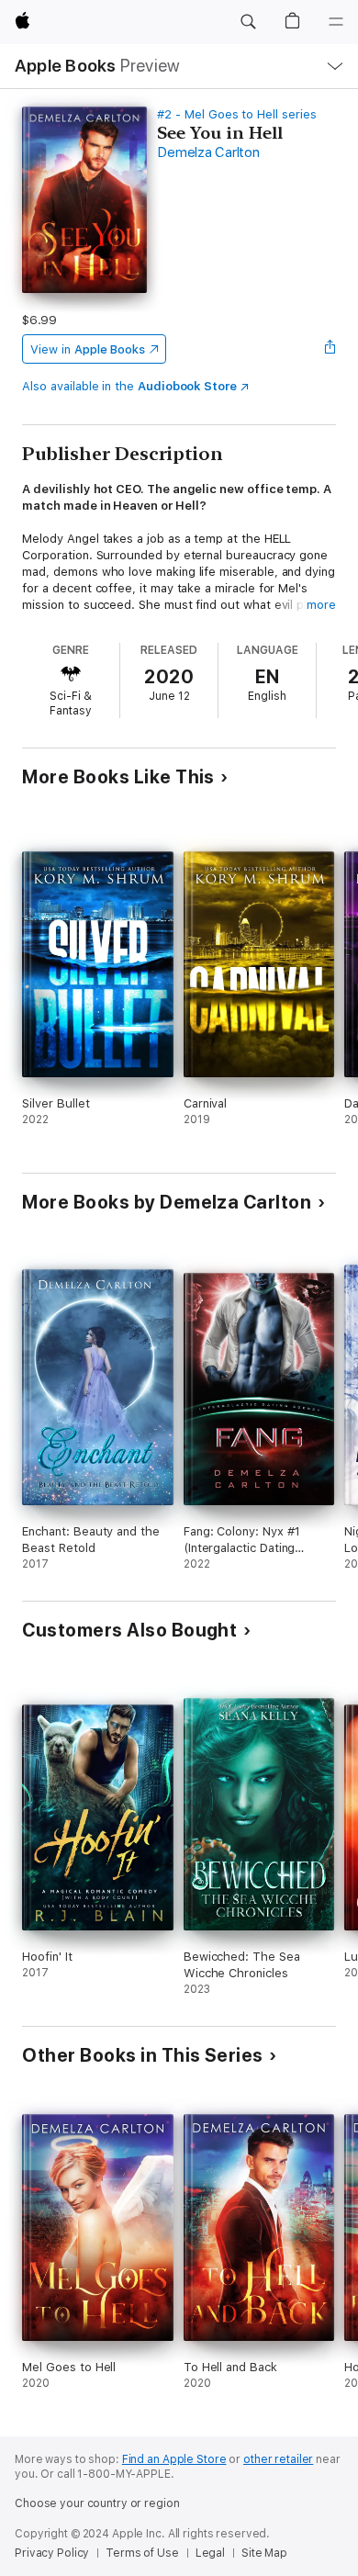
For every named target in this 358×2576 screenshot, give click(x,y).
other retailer (278, 2459)
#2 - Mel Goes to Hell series (236, 114)
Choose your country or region (97, 2503)
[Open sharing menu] (330, 349)
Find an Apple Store (174, 2459)
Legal (210, 2553)
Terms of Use (142, 2553)
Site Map (264, 2553)
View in (88, 349)
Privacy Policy (52, 2553)
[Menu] (336, 22)
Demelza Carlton (208, 152)
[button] (248, 22)
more (321, 605)
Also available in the (129, 386)
